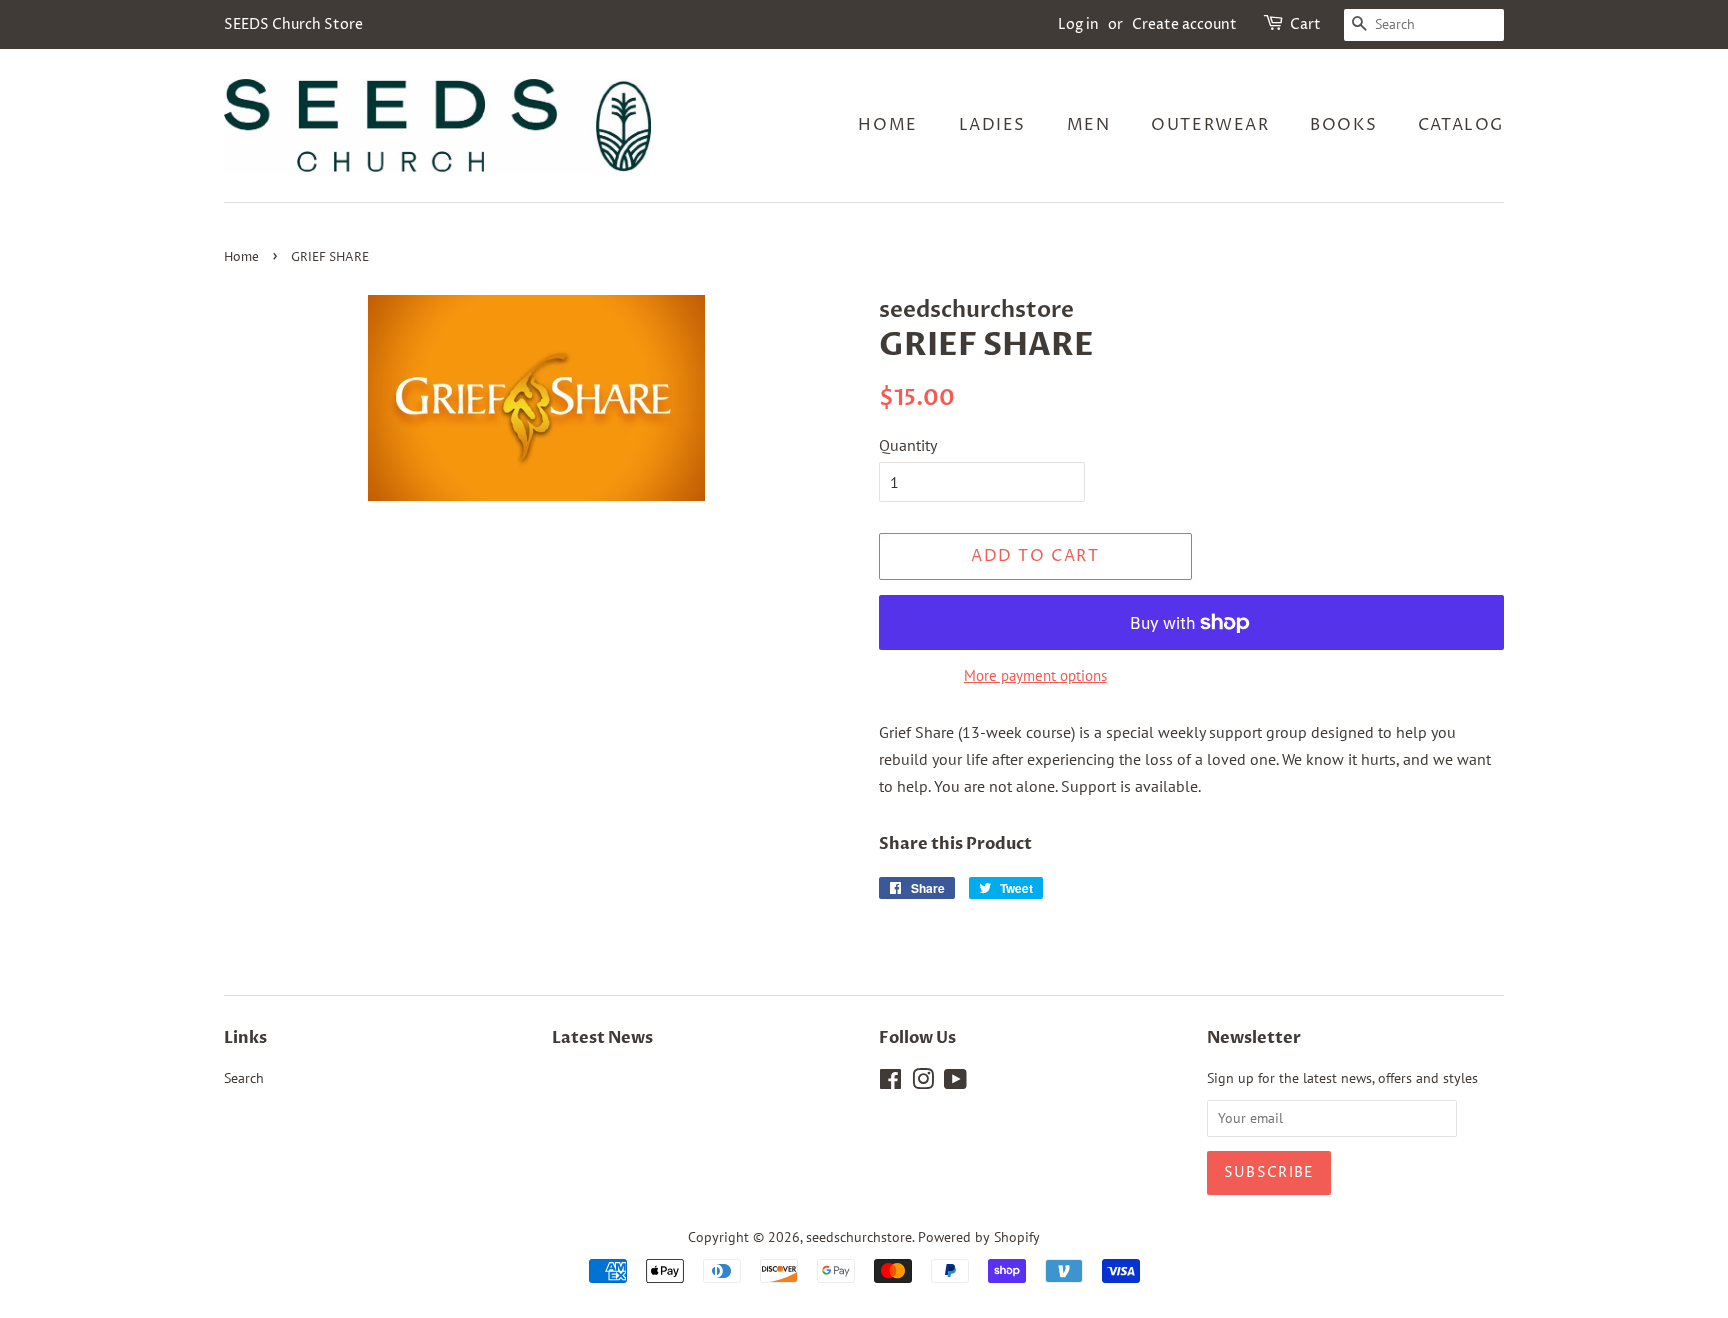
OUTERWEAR (1210, 125)
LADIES (993, 125)
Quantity (908, 445)
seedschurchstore (859, 1237)
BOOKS (1343, 125)
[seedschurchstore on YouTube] (955, 1083)
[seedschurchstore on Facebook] (890, 1083)
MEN (1089, 125)
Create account (1184, 24)
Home (887, 125)
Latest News (602, 1038)
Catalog (1461, 125)
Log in (1078, 24)
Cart (1305, 24)
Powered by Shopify (979, 1237)
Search (244, 1078)
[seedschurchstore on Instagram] (923, 1083)
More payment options (1035, 675)
